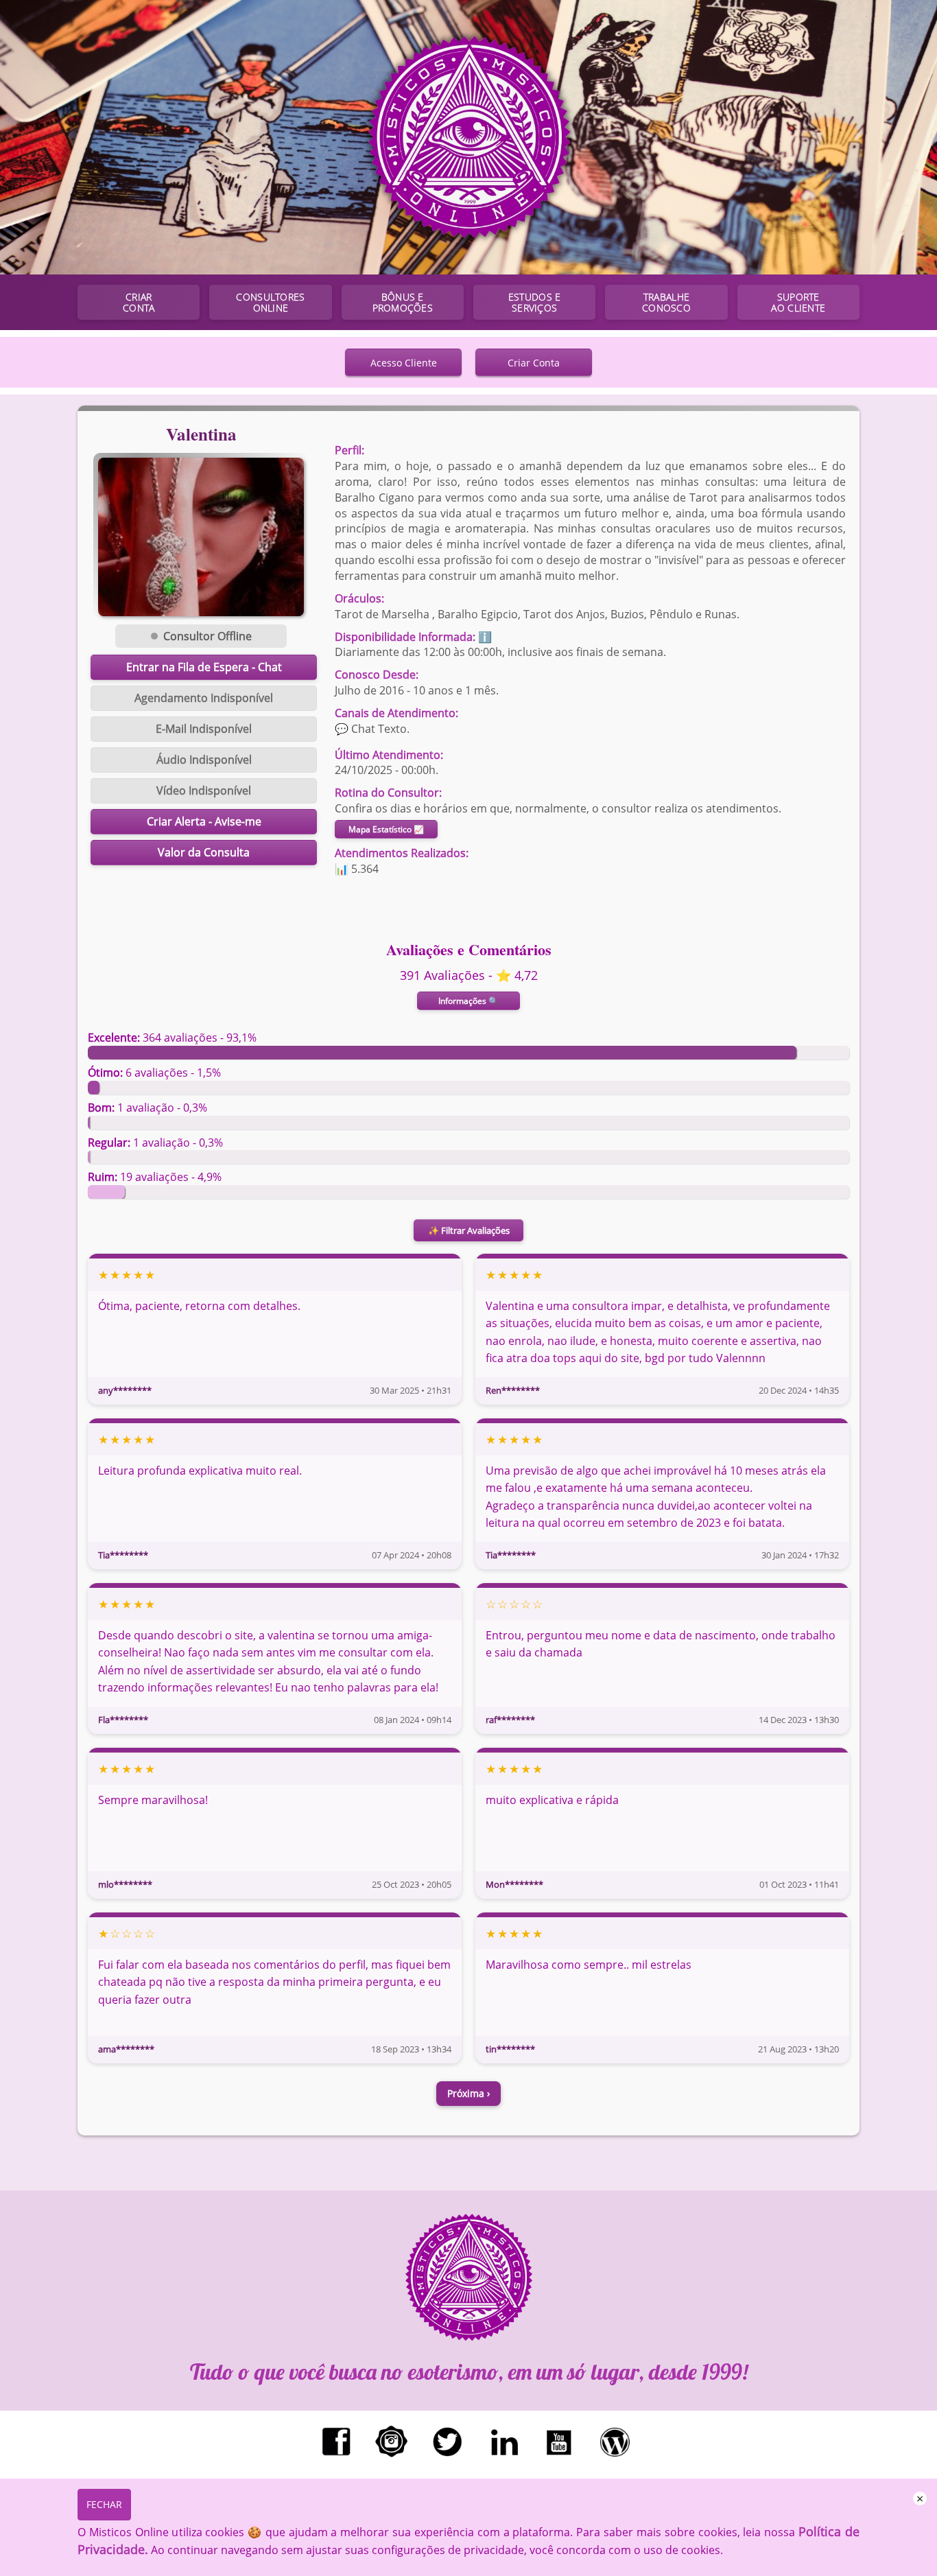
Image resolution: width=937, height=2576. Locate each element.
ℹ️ (485, 637)
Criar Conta (534, 363)
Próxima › (468, 2093)
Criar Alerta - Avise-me (204, 821)
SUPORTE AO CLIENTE (798, 302)
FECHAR (104, 2504)
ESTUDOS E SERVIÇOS (534, 302)
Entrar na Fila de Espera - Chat (204, 667)
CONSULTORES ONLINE (270, 302)
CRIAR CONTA (139, 302)
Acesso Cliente (404, 363)
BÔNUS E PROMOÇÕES (403, 302)
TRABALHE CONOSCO (666, 302)
